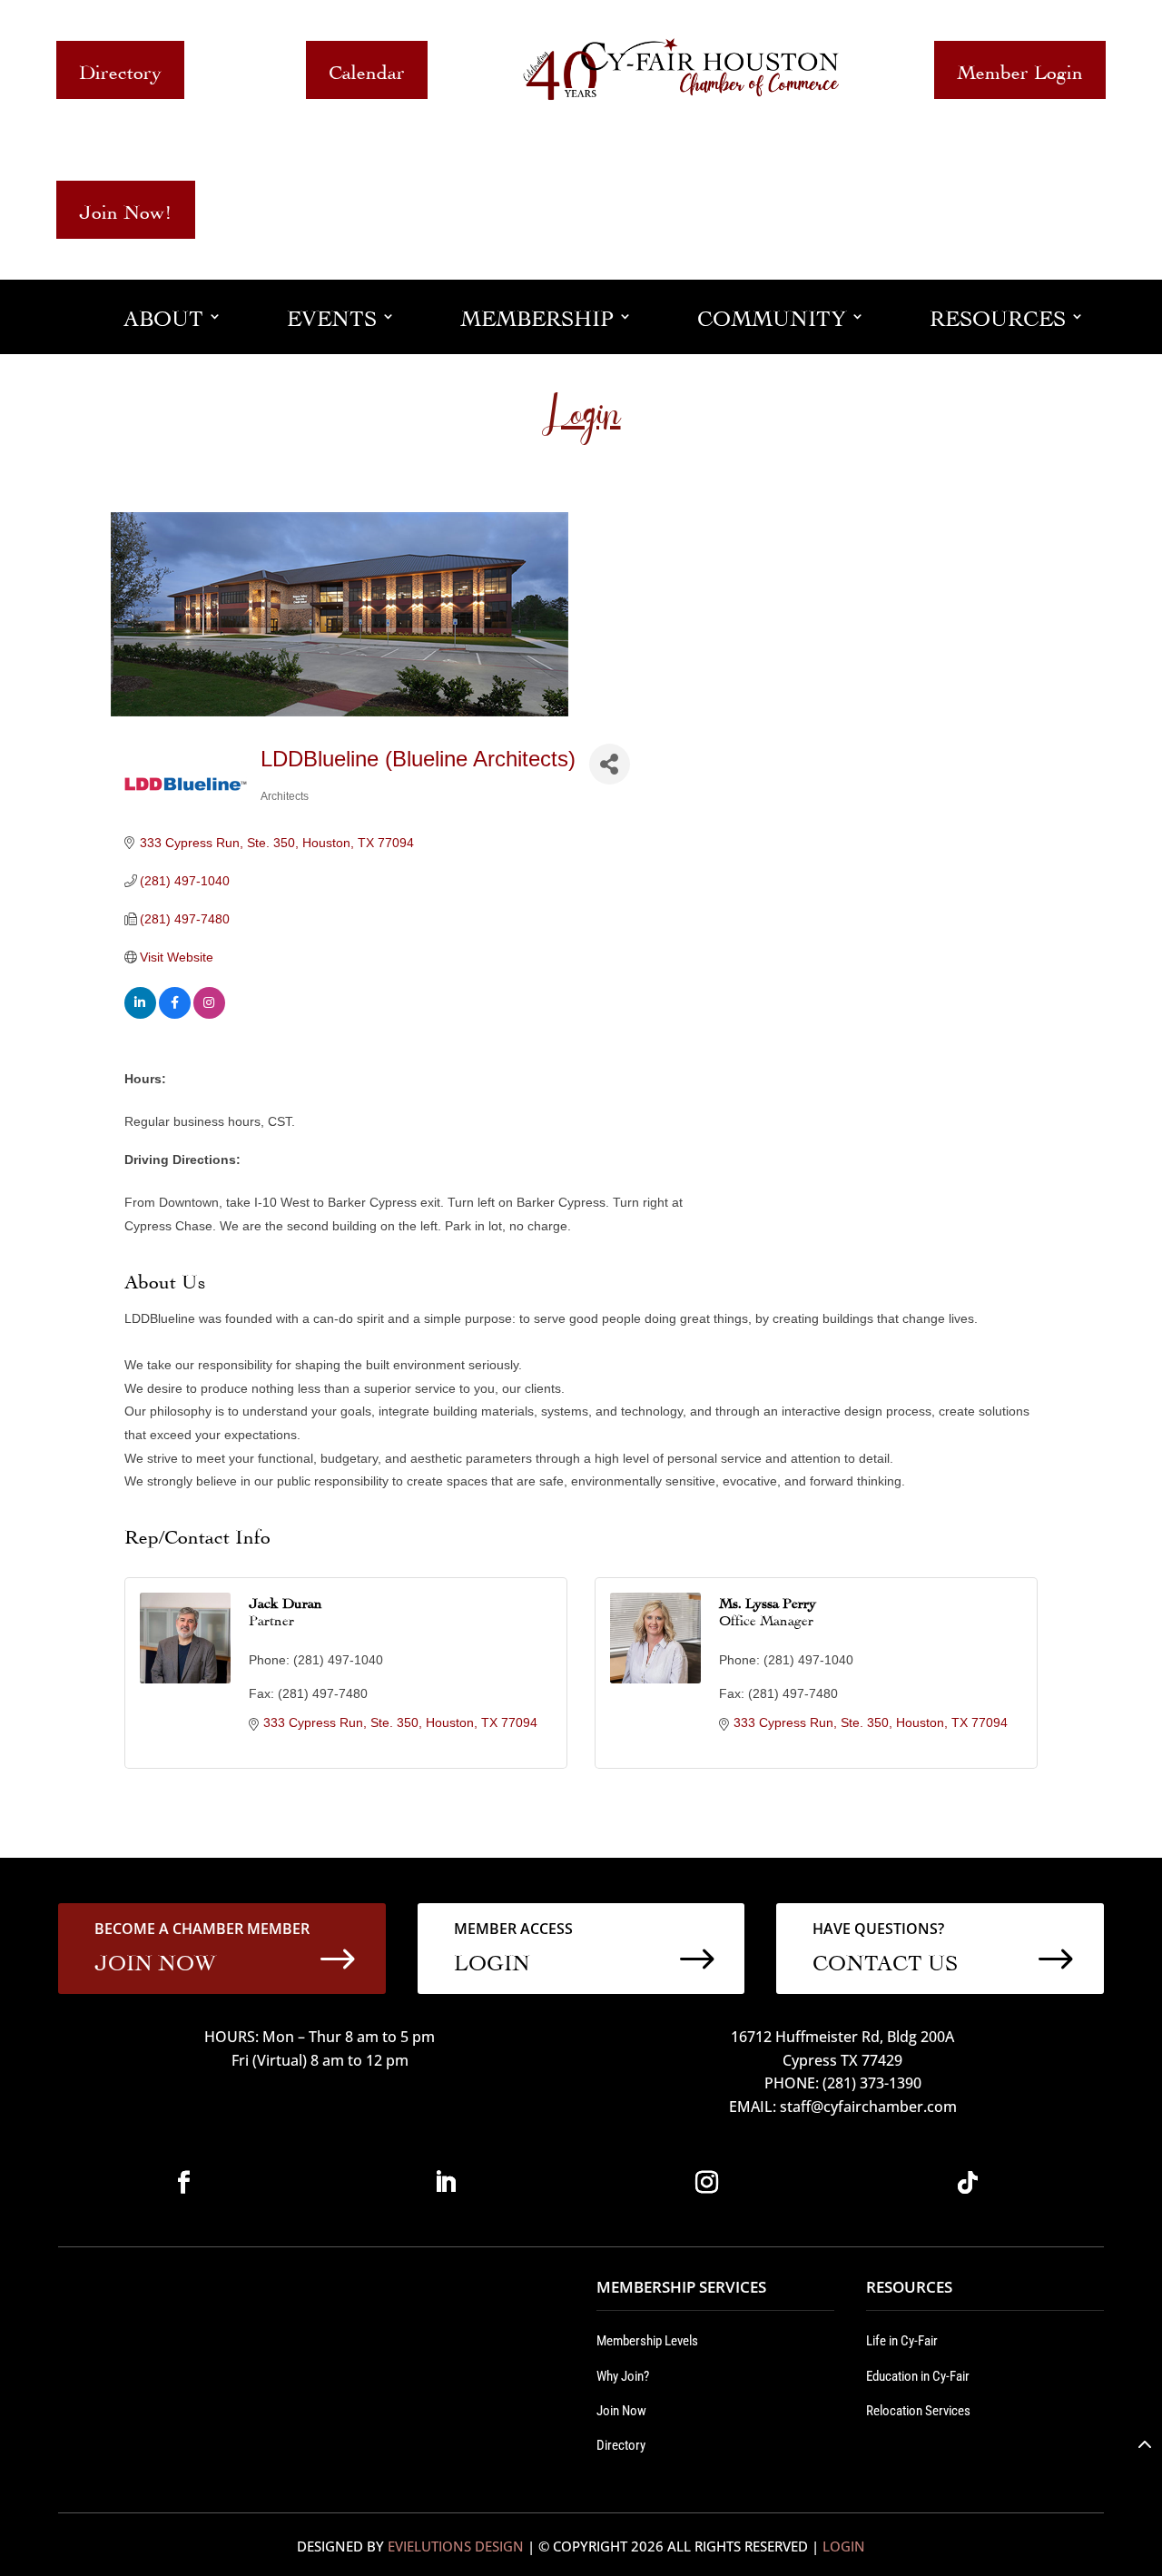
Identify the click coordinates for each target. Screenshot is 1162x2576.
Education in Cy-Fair (918, 2376)
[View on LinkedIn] (140, 1014)
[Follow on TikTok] (968, 2183)
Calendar (367, 69)
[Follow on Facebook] (183, 2183)
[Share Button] (610, 764)
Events (332, 316)
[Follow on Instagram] (706, 2183)
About (163, 316)
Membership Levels (647, 2341)
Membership (537, 316)
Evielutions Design (456, 2546)
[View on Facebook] (175, 1014)
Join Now (621, 2411)
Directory (120, 69)
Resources (998, 316)
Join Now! (126, 209)
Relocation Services (918, 2411)
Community (772, 316)
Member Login (1020, 69)
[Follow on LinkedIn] (445, 2183)
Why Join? (623, 2376)
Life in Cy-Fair (902, 2341)
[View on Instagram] (209, 1014)
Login (844, 2546)
